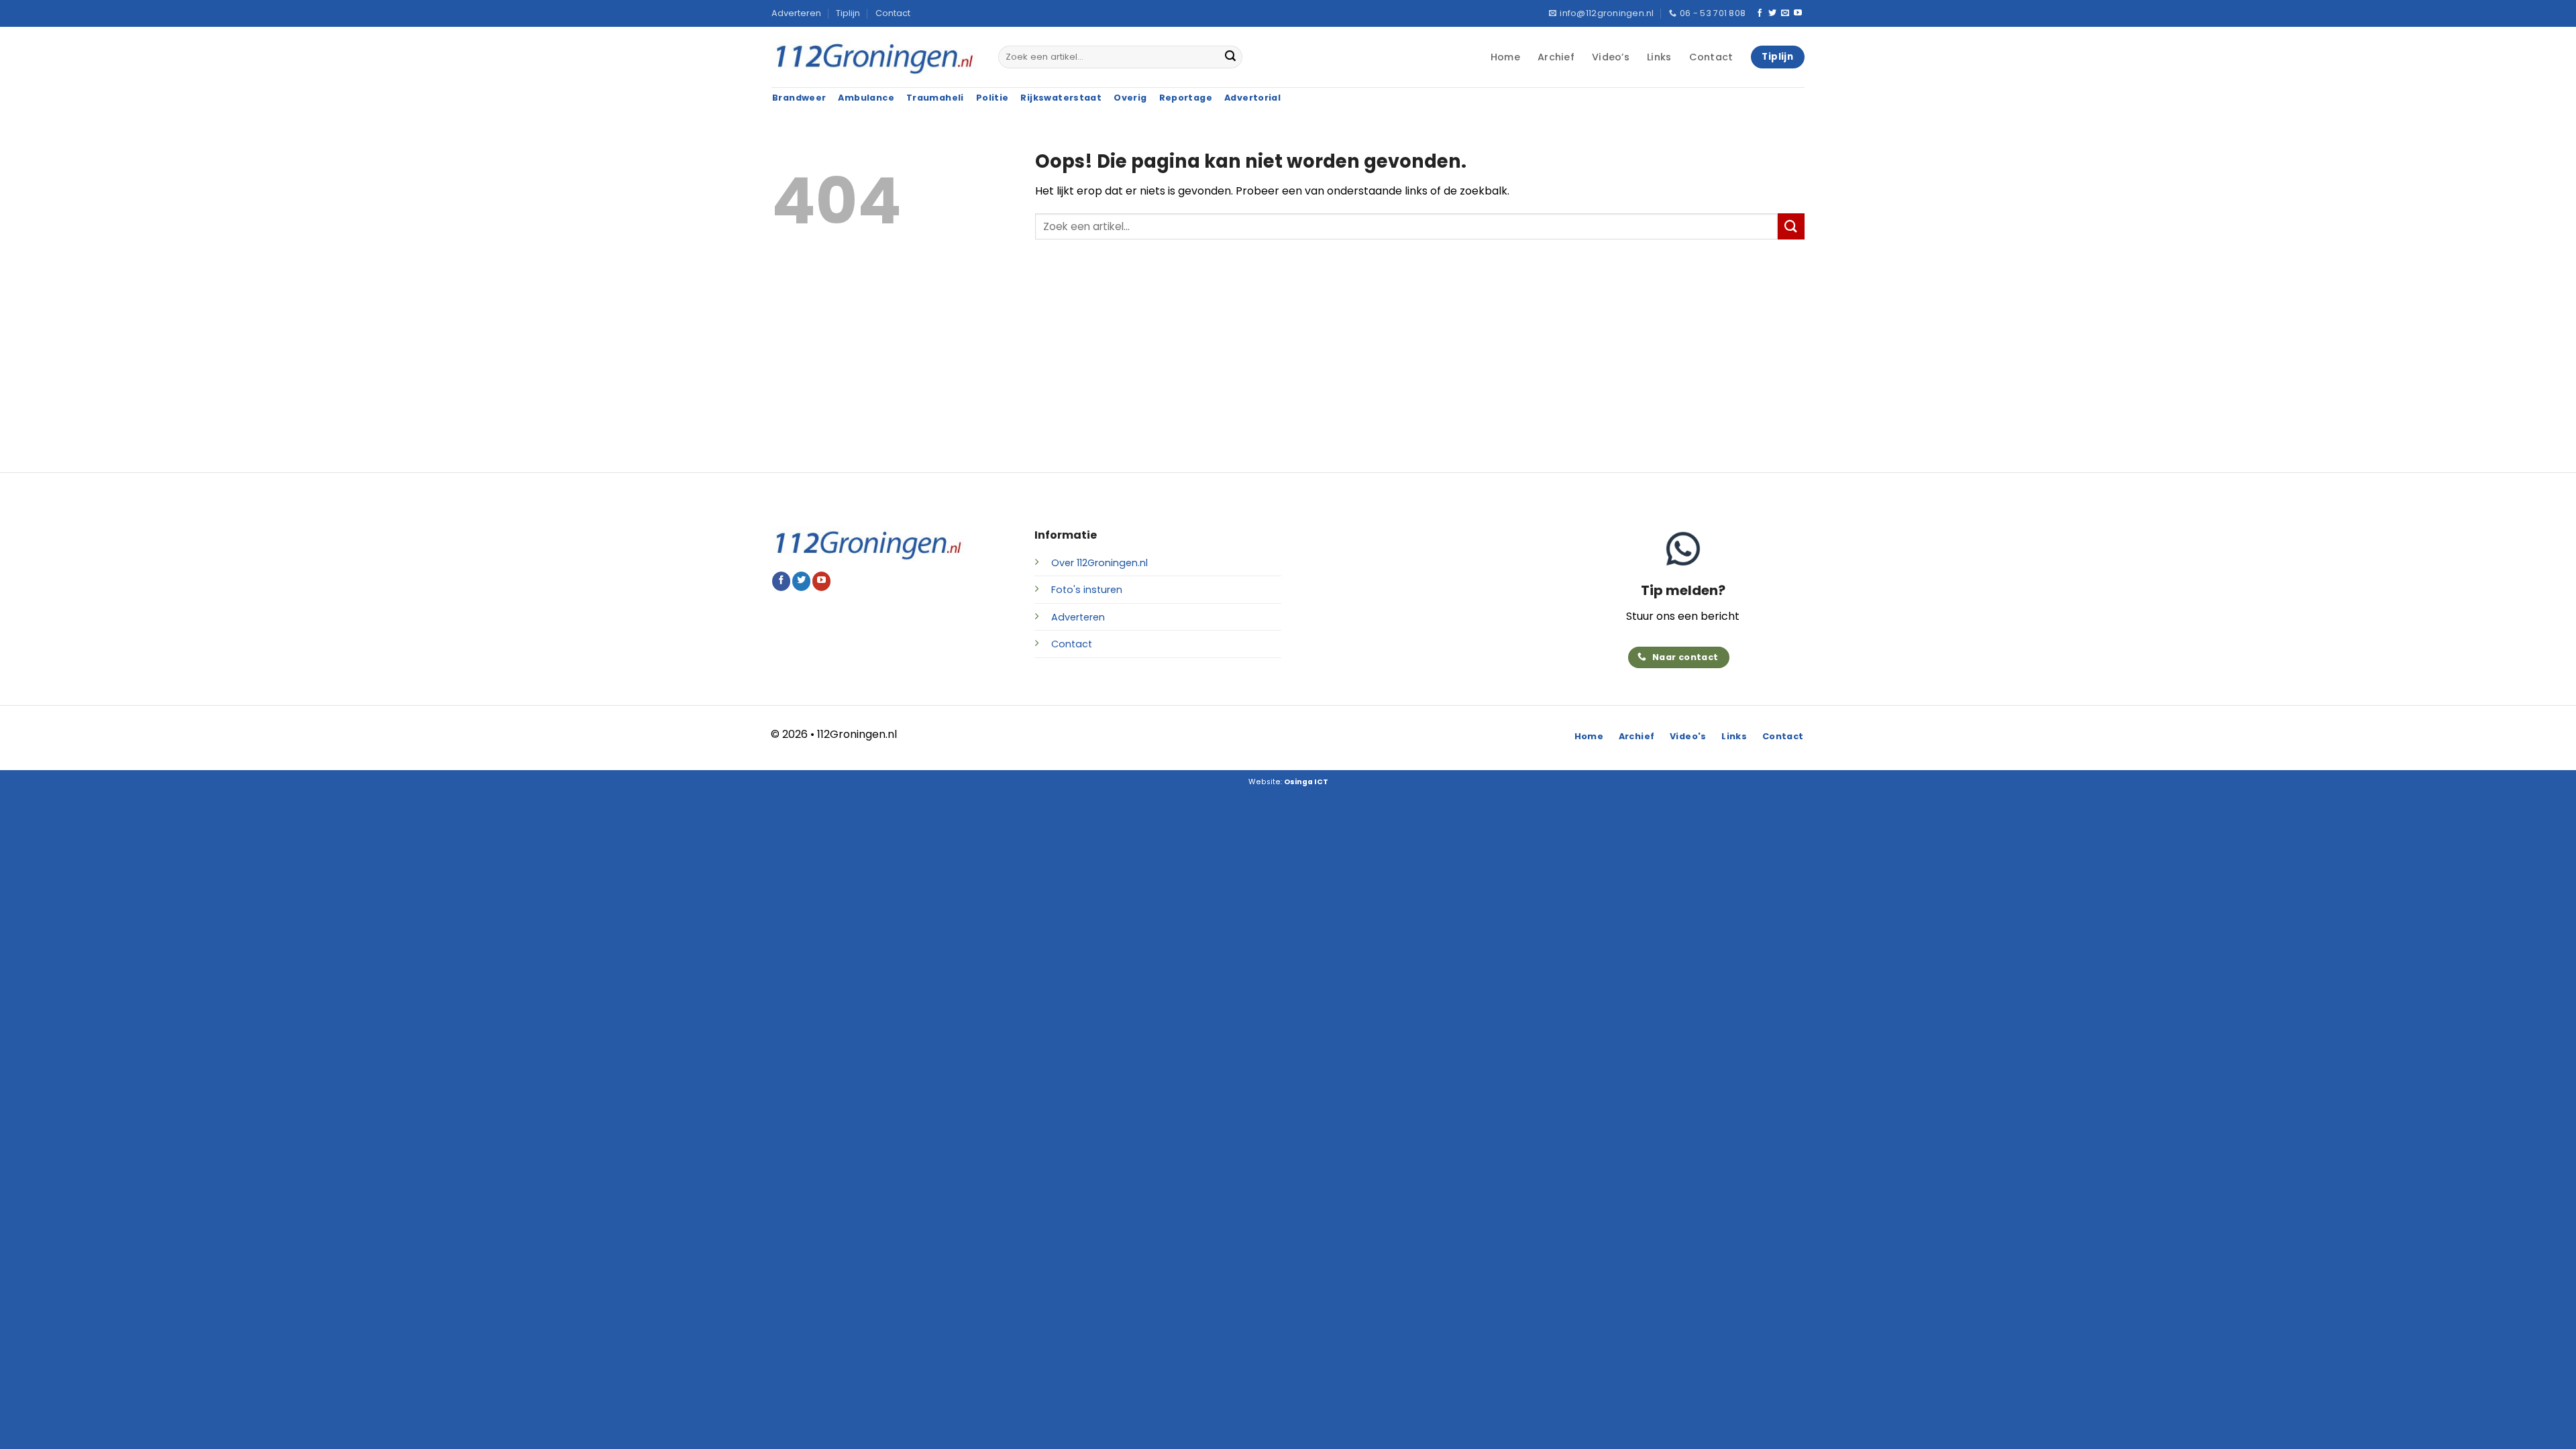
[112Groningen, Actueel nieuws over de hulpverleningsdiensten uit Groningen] (875, 57)
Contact (893, 13)
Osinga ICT (1306, 782)
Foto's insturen (1087, 590)
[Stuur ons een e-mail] (1785, 13)
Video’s (1611, 57)
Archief (1556, 57)
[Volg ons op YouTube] (1798, 13)
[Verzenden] (1230, 57)
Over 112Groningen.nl (1099, 563)
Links (1659, 57)
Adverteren (796, 13)
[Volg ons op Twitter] (1772, 13)
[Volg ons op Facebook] (1760, 13)
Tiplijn (848, 13)
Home (1505, 57)
